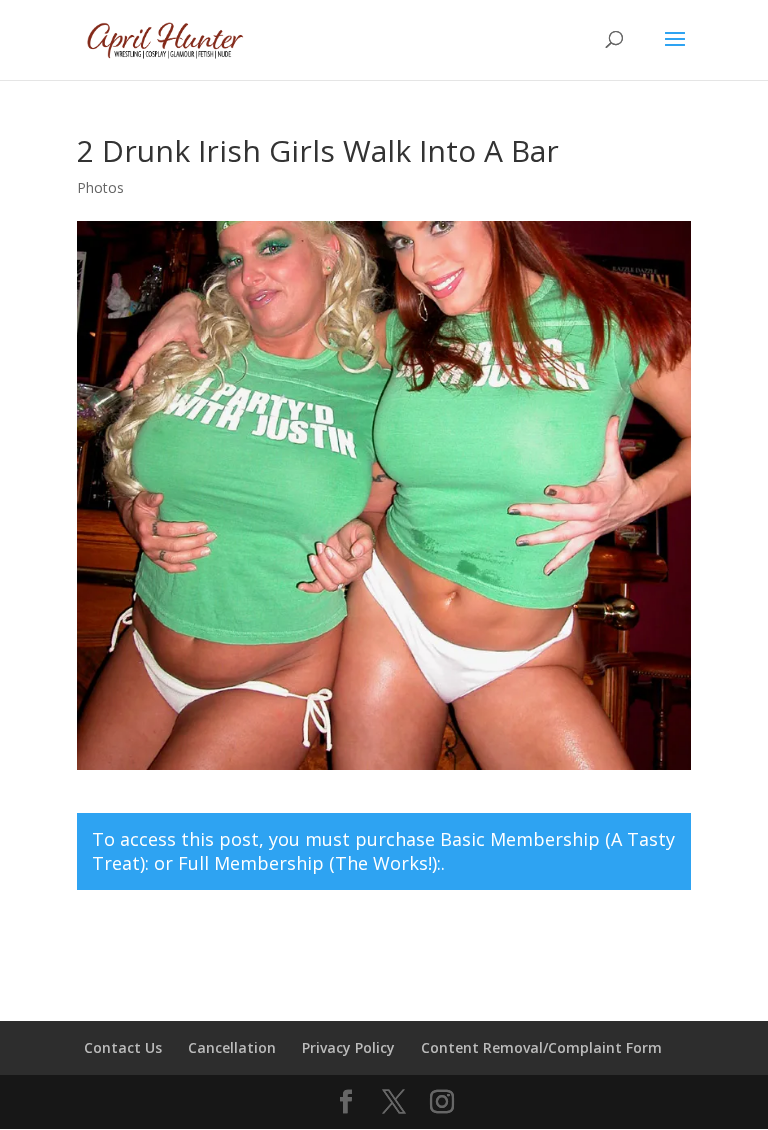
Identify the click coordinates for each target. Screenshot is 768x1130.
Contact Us (123, 1047)
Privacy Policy (348, 1047)
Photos (100, 187)
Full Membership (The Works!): (309, 863)
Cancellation (232, 1047)
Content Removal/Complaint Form (541, 1047)
